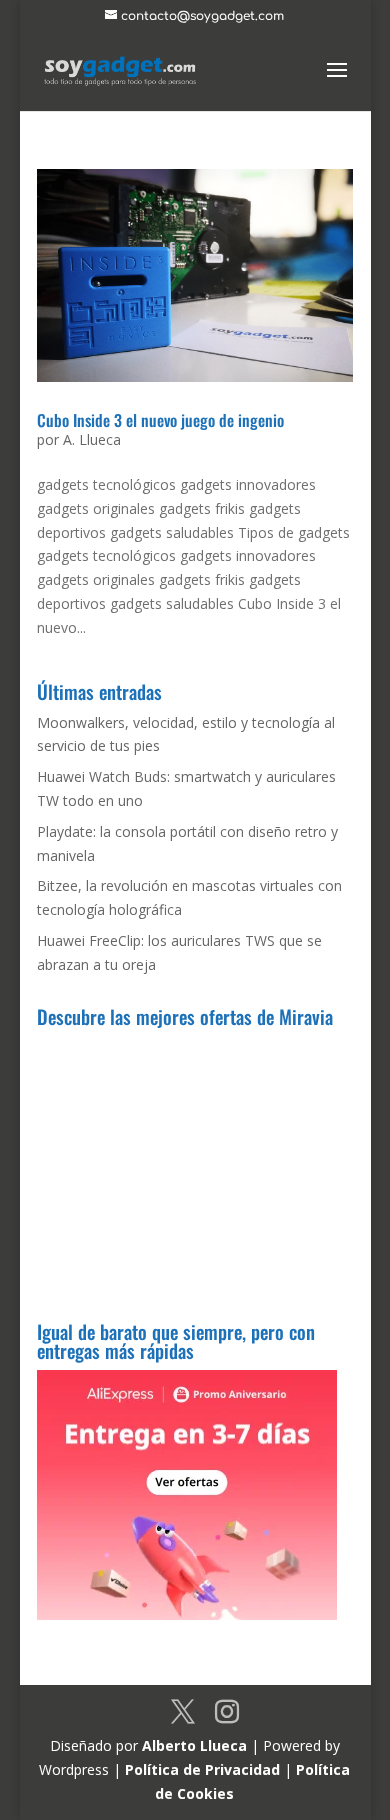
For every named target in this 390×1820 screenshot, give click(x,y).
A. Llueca (92, 439)
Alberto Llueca (194, 1745)
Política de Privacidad (202, 1769)
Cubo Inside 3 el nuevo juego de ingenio (160, 420)
